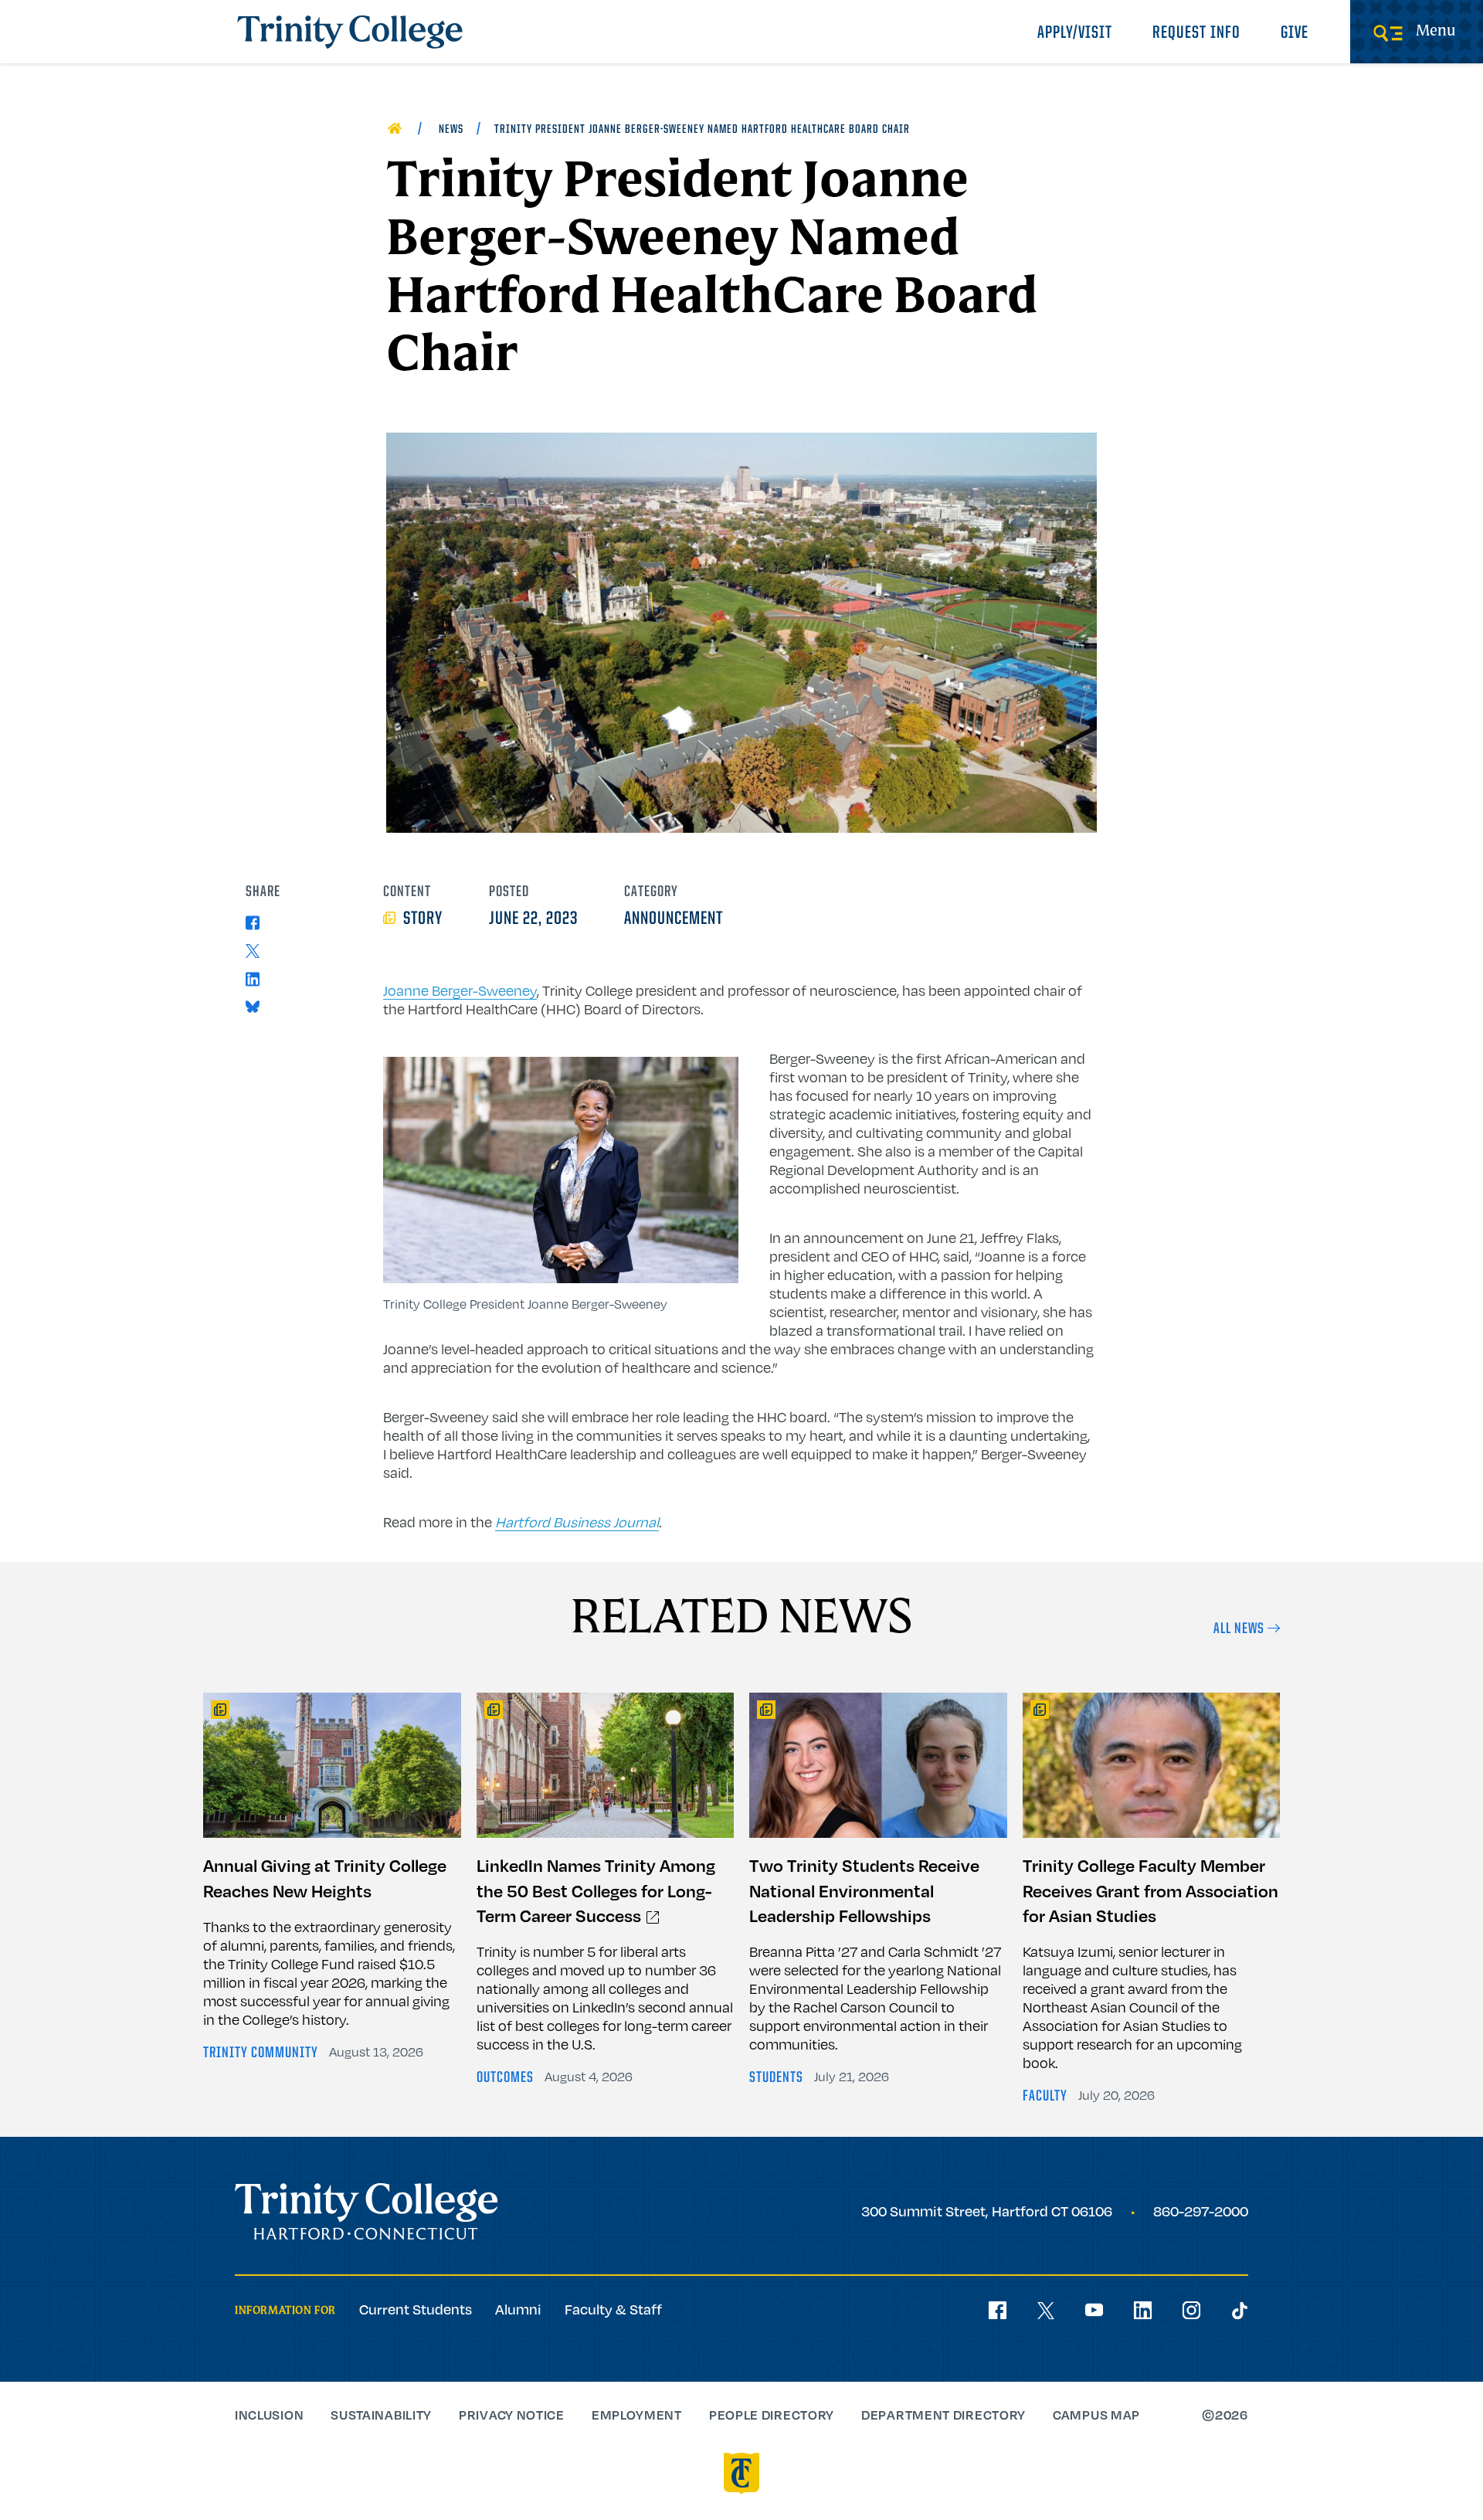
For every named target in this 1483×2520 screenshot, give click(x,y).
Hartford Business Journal (577, 1522)
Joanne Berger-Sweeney (460, 990)
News (451, 130)
